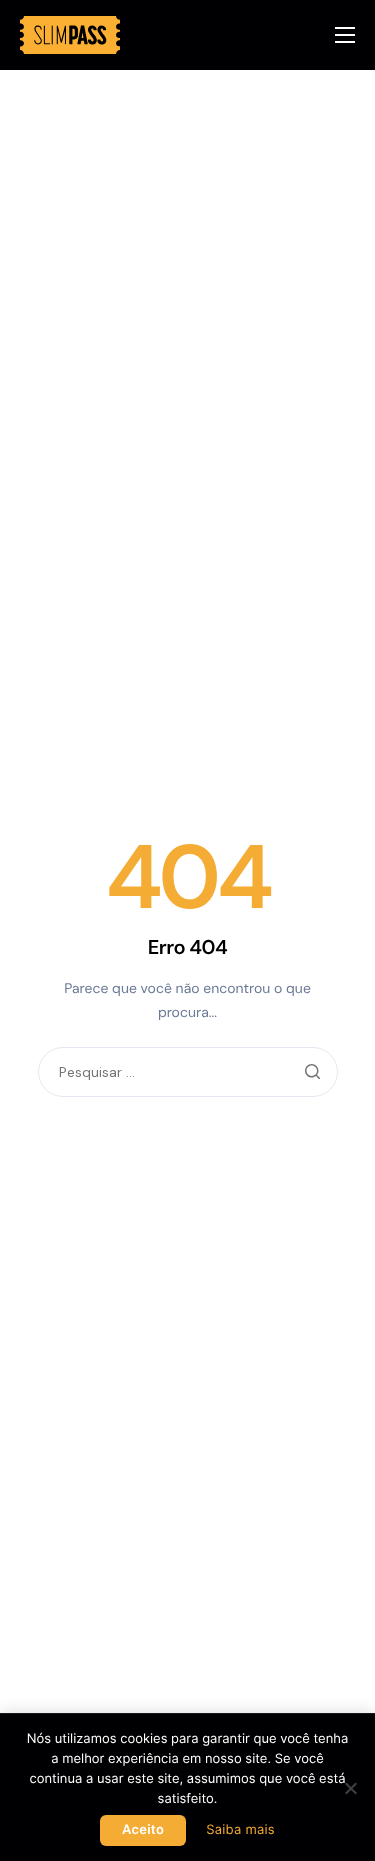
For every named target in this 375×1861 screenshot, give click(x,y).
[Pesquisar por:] (188, 1073)
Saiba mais (240, 1830)
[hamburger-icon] (345, 35)
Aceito (143, 1830)
